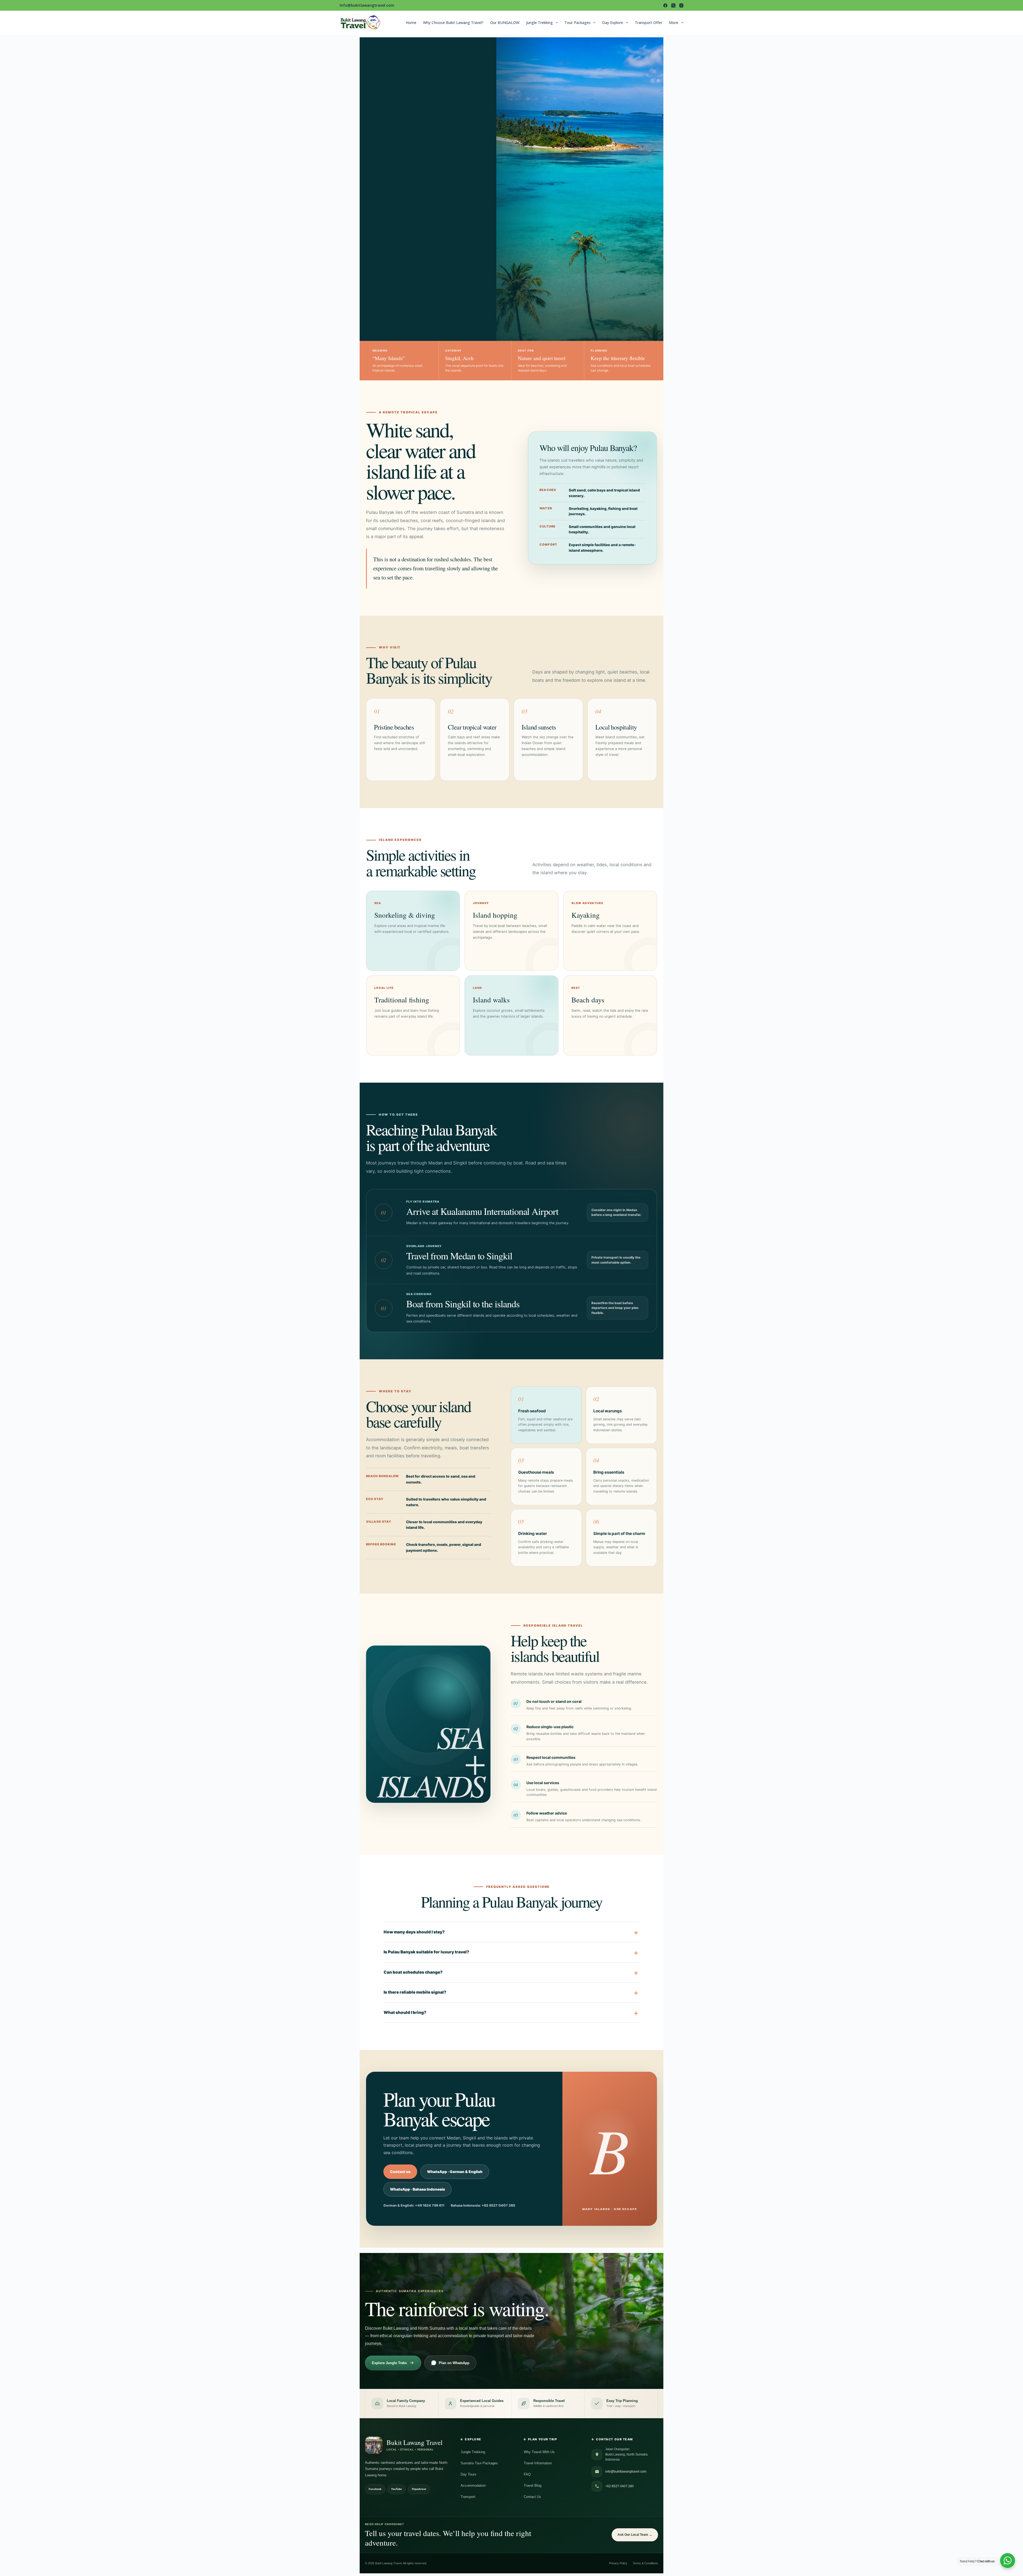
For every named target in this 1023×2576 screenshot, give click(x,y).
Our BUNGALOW (505, 23)
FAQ (527, 2474)
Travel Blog (533, 2486)
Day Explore (613, 23)
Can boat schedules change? (413, 1972)
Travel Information (538, 2463)
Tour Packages (578, 23)
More (674, 23)
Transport (468, 2497)
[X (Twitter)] (673, 5)
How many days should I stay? (414, 1932)
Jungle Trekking (539, 23)
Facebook (375, 2489)
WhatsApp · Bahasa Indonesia (417, 2189)
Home (411, 23)
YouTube (397, 2489)
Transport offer (649, 23)
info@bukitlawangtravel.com (626, 2472)
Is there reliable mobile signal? (415, 1992)
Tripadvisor (419, 2489)
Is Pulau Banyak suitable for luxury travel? (426, 1952)
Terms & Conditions (645, 2563)
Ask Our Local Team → (635, 2535)
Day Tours (468, 2474)
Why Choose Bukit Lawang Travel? (453, 23)
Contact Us (532, 2497)
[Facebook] (665, 5)
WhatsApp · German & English (455, 2172)
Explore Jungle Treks (389, 2363)
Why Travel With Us (539, 2452)
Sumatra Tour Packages (479, 2463)
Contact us (400, 2172)
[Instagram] (681, 5)
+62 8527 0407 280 (620, 2486)
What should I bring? (405, 2012)
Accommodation (473, 2486)
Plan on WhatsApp (454, 2363)
